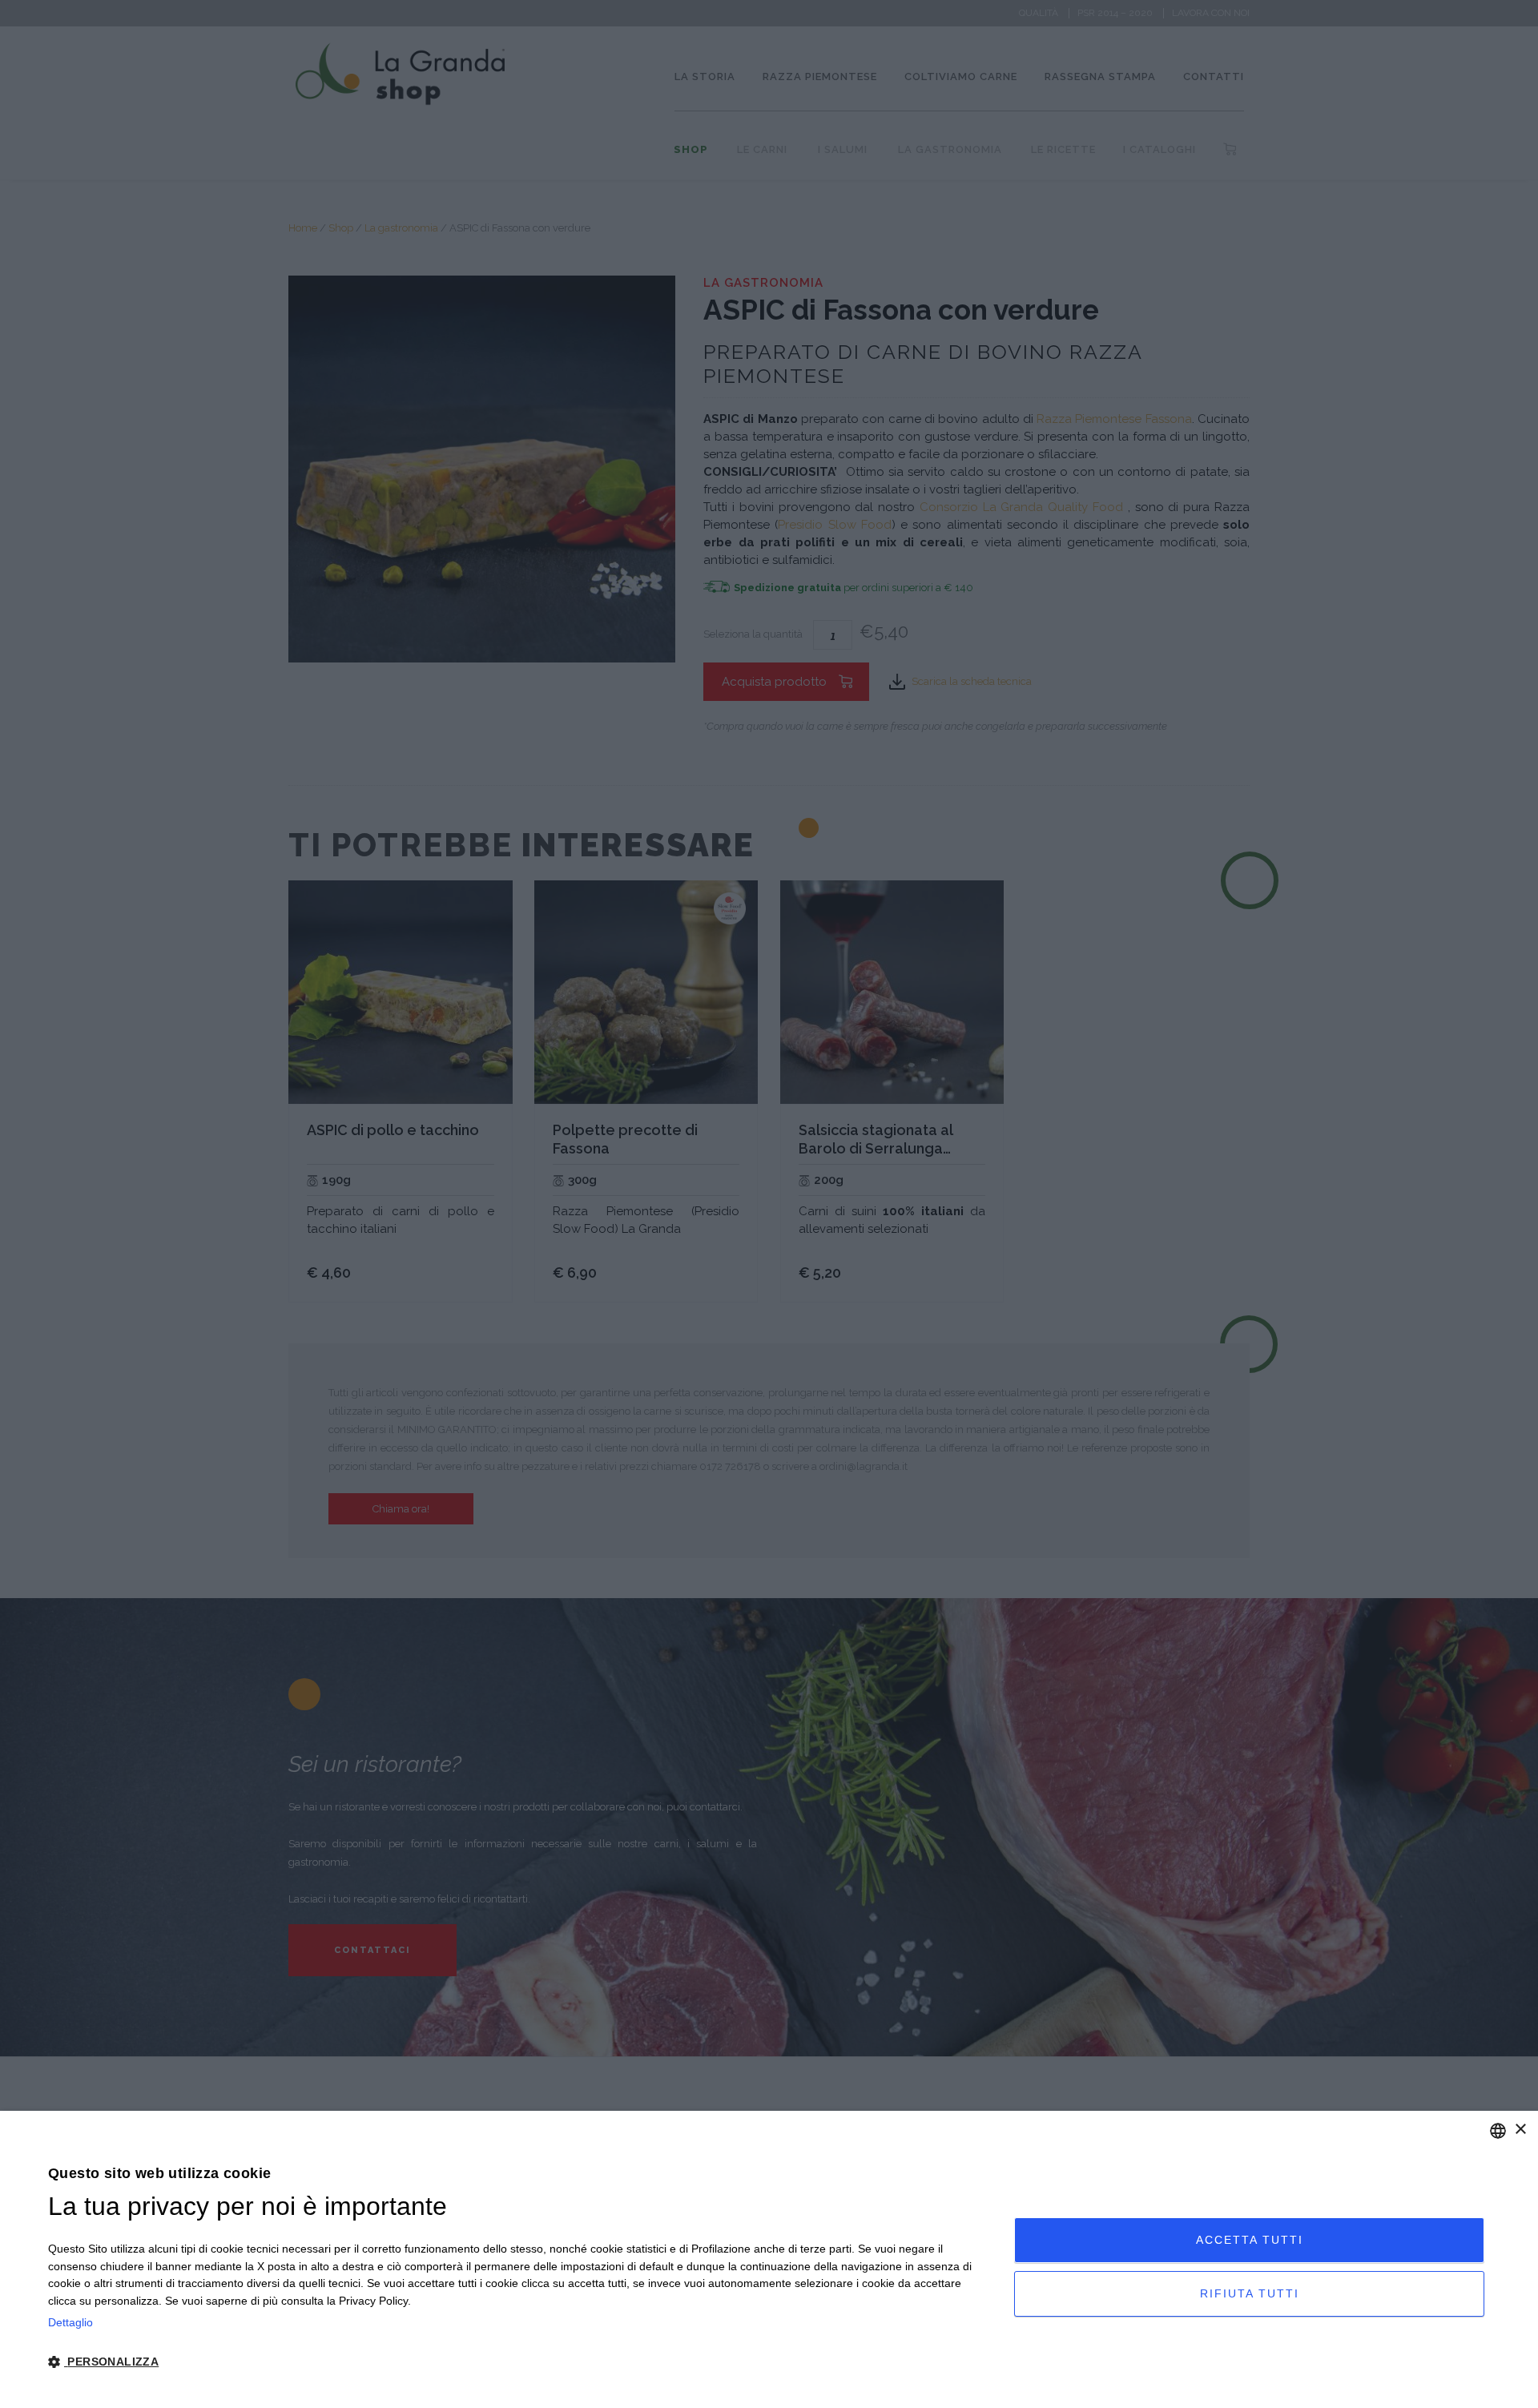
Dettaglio (70, 2322)
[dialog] (769, 2259)
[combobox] (1498, 2131)
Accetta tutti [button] (1250, 2240)
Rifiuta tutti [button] (1250, 2293)
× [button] (1520, 2130)
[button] (517, 2362)
